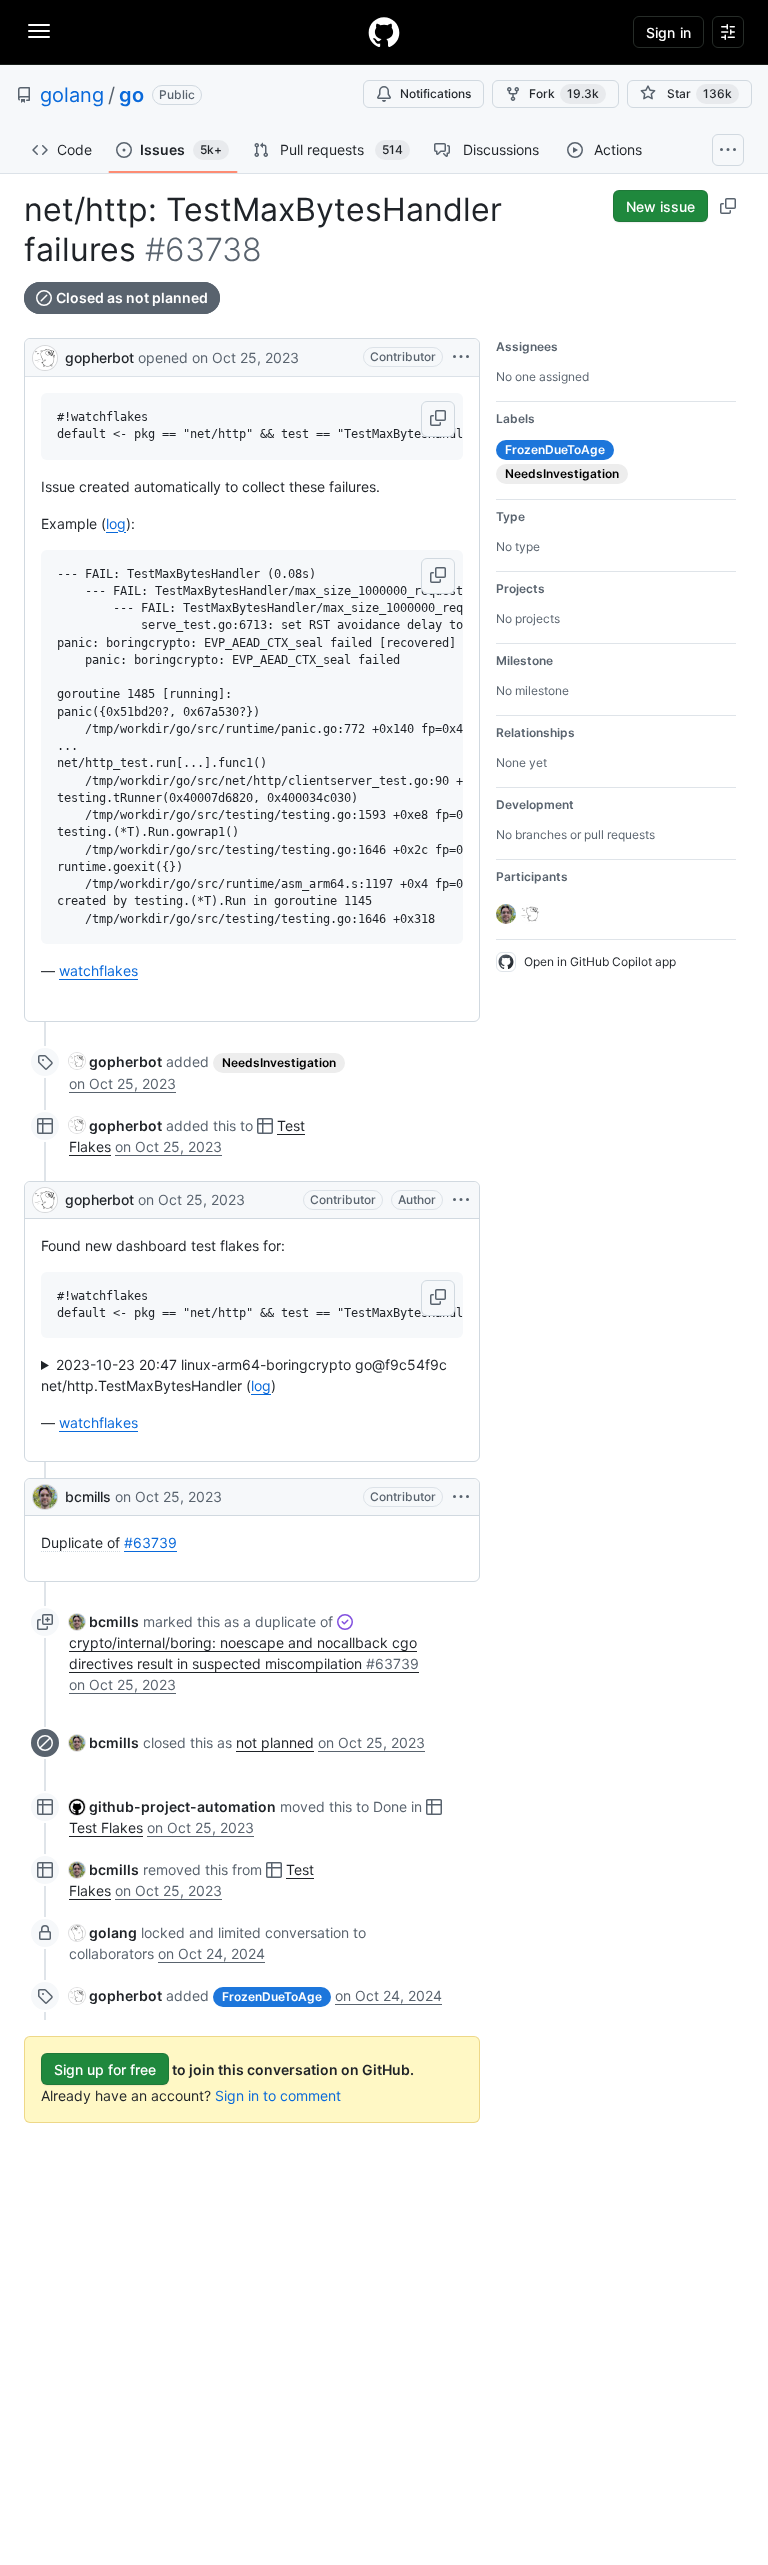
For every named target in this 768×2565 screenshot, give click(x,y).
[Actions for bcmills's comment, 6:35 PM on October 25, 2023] (461, 1497)
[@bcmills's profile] (45, 1497)
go (131, 95)
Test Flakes (106, 1827)
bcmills (88, 1496)
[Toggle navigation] (39, 31)
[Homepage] (384, 32)
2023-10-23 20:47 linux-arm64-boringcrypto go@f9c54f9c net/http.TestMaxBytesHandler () (244, 1375)
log (116, 523)
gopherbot (99, 357)
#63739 (150, 1542)
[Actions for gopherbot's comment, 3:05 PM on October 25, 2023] (461, 1200)
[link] (115, 1061)
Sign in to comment (278, 2095)
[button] (438, 419)
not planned (275, 1742)
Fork (564, 93)
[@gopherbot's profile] (45, 355)
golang (72, 95)
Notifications (435, 93)
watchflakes (98, 970)
